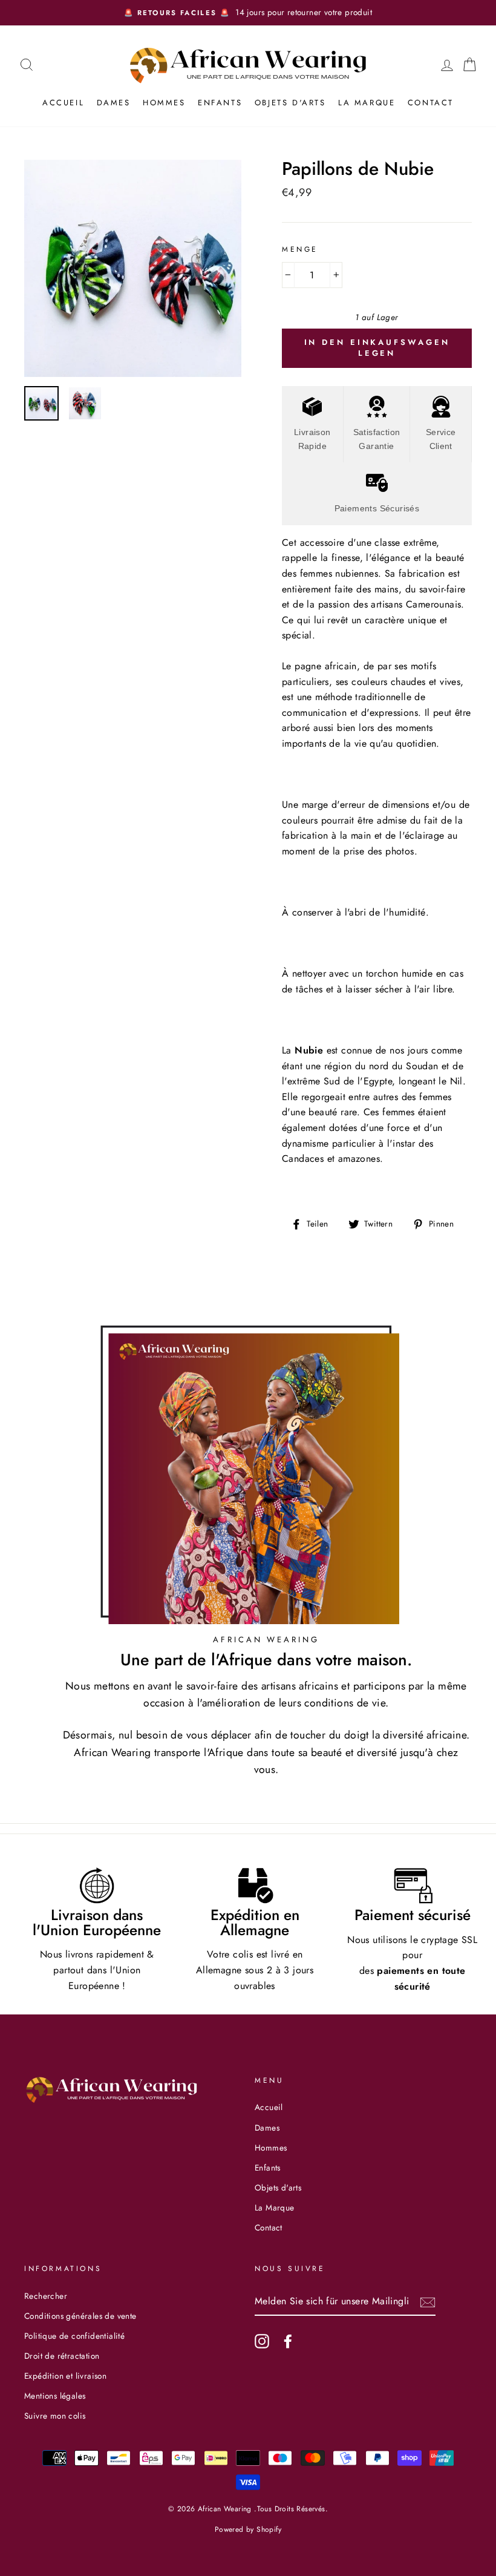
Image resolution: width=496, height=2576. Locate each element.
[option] (248, 13)
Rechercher (46, 2296)
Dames (114, 103)
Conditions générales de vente (80, 2316)
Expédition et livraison (65, 2376)
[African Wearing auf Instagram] (262, 2341)
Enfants (220, 103)
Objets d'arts (290, 103)
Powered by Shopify (248, 2529)
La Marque (367, 103)
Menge (300, 249)
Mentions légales (55, 2396)
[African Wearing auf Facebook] (288, 2341)
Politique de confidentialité (74, 2336)
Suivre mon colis (55, 2416)
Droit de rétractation (62, 2356)
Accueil (63, 103)
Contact (431, 103)
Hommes (164, 103)
